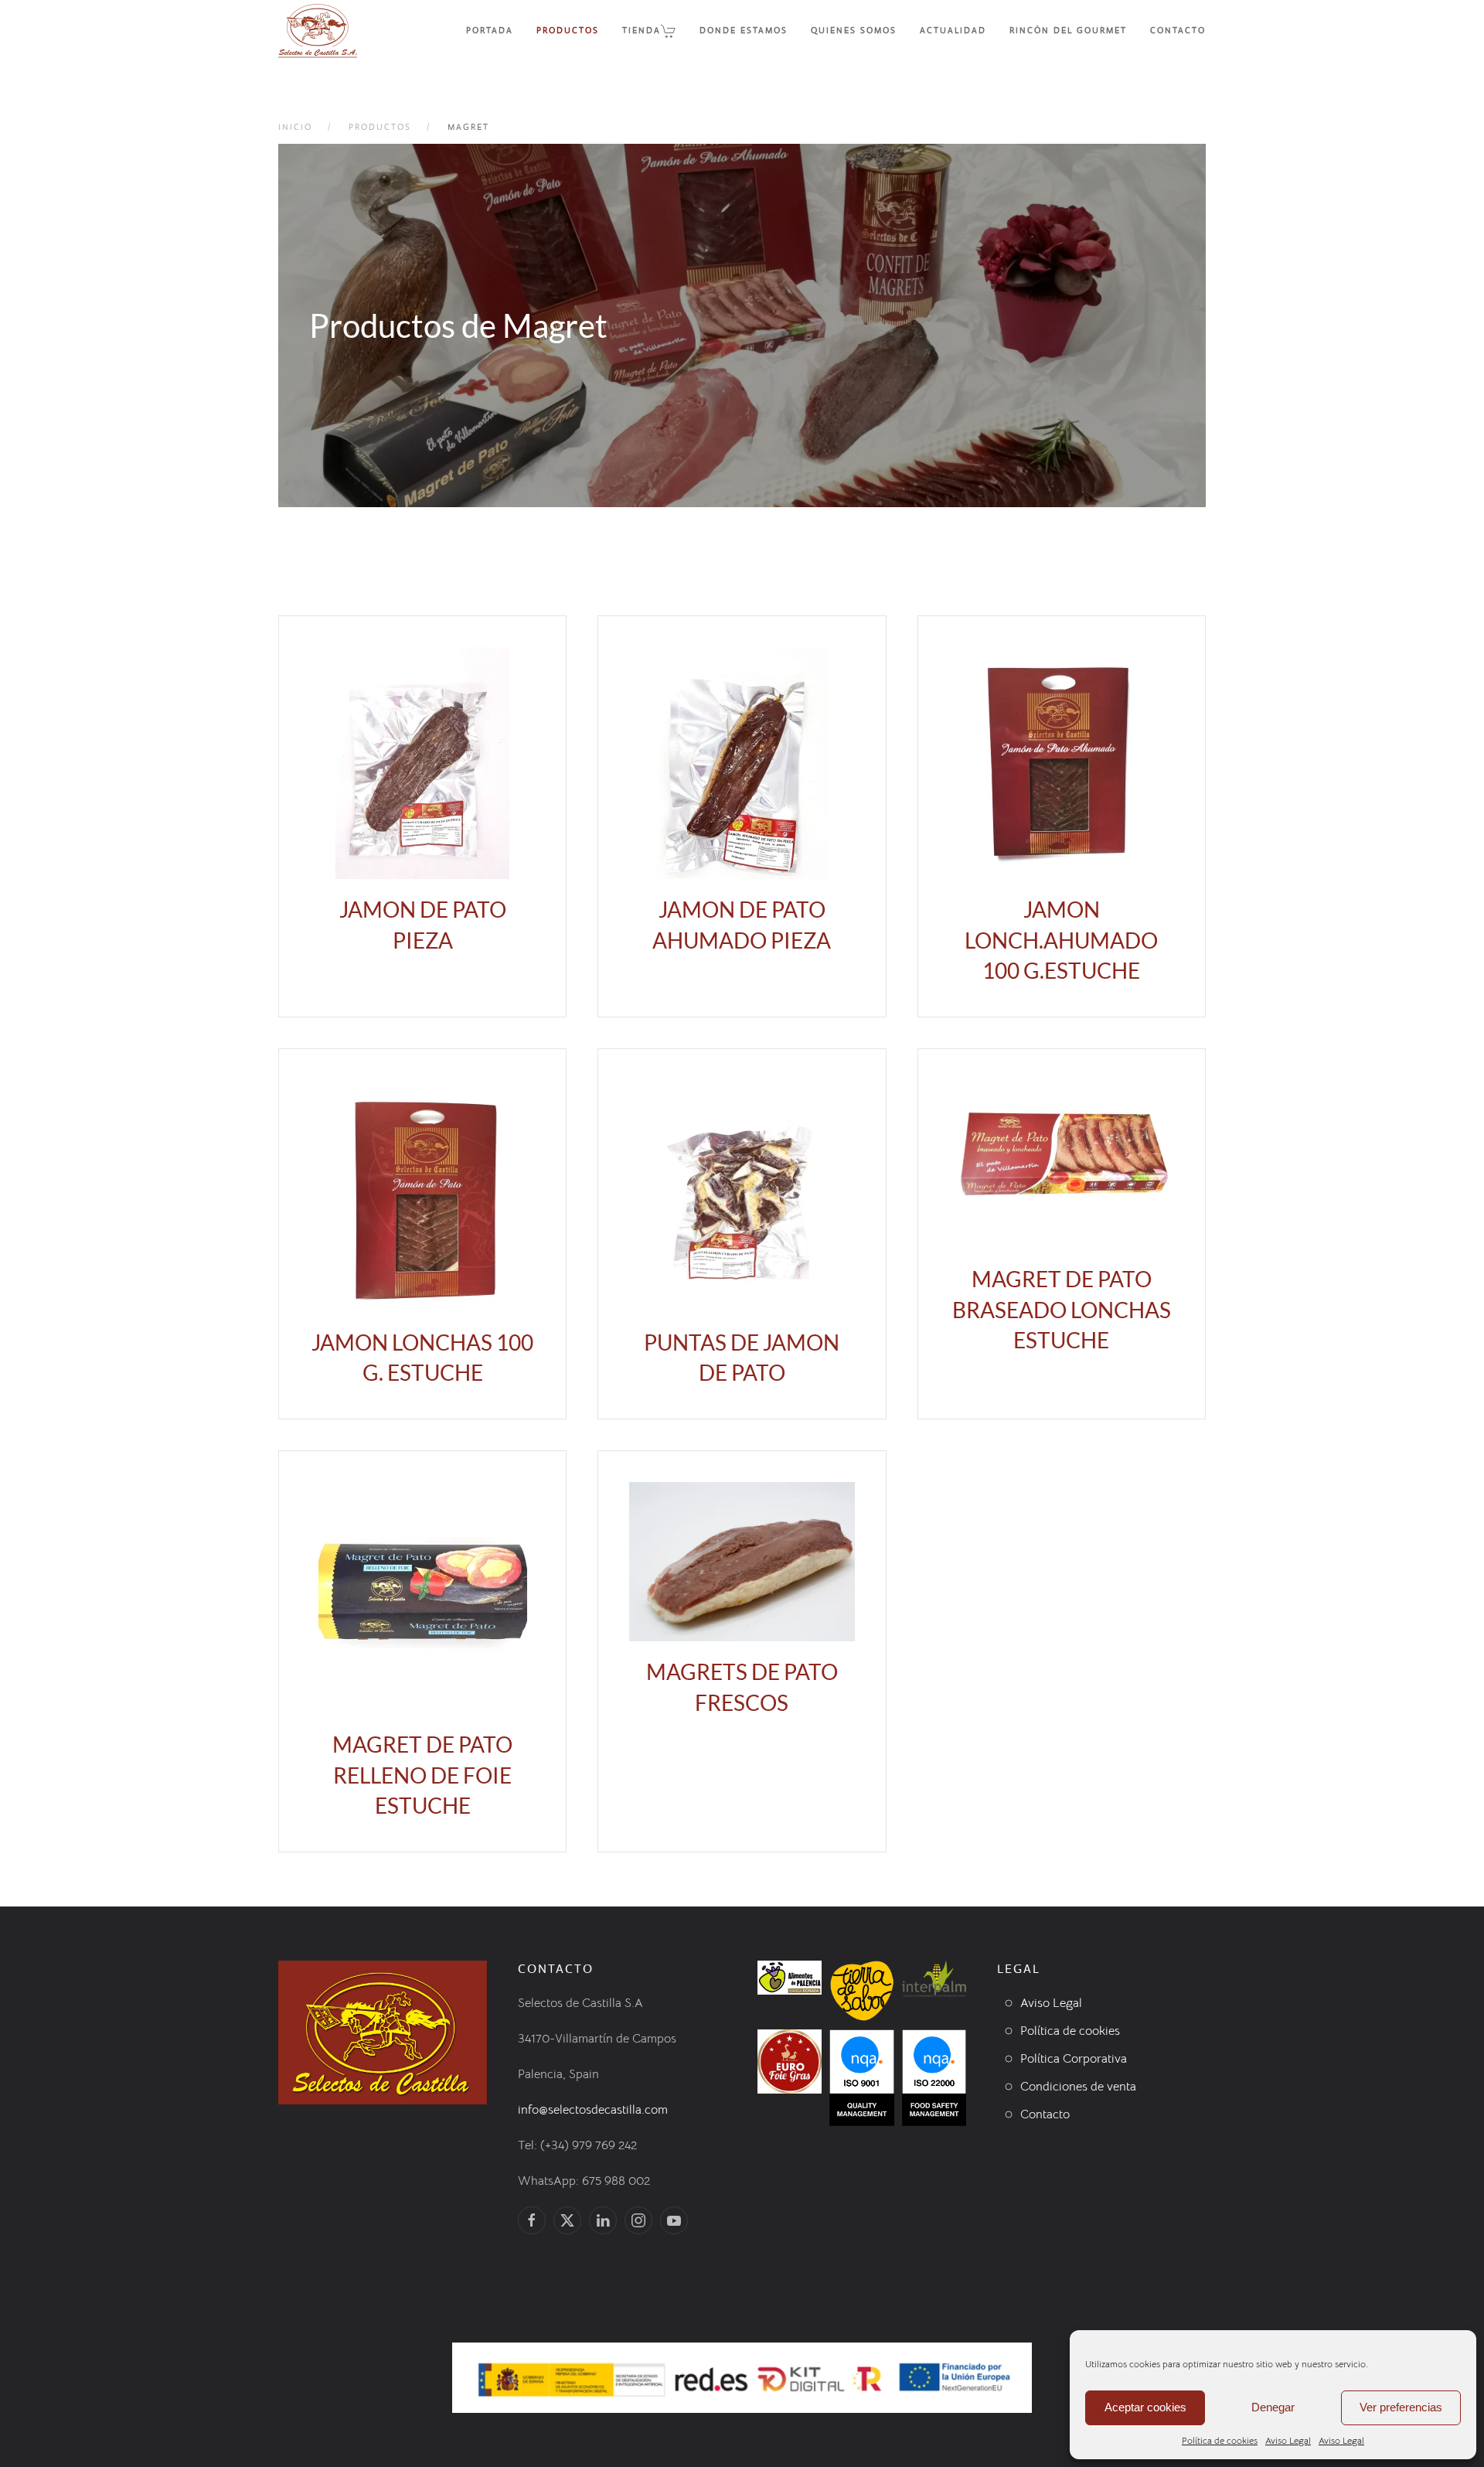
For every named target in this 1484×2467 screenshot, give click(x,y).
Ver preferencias (1401, 2407)
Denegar (1273, 2407)
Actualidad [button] (953, 30)
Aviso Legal (1288, 2440)
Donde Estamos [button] (744, 30)
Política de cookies (1220, 2440)
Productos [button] (568, 30)
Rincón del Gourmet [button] (1068, 30)
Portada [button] (490, 30)
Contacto (1178, 30)
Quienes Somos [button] (854, 30)
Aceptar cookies (1145, 2407)
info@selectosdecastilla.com (593, 2110)
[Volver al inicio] (318, 31)
